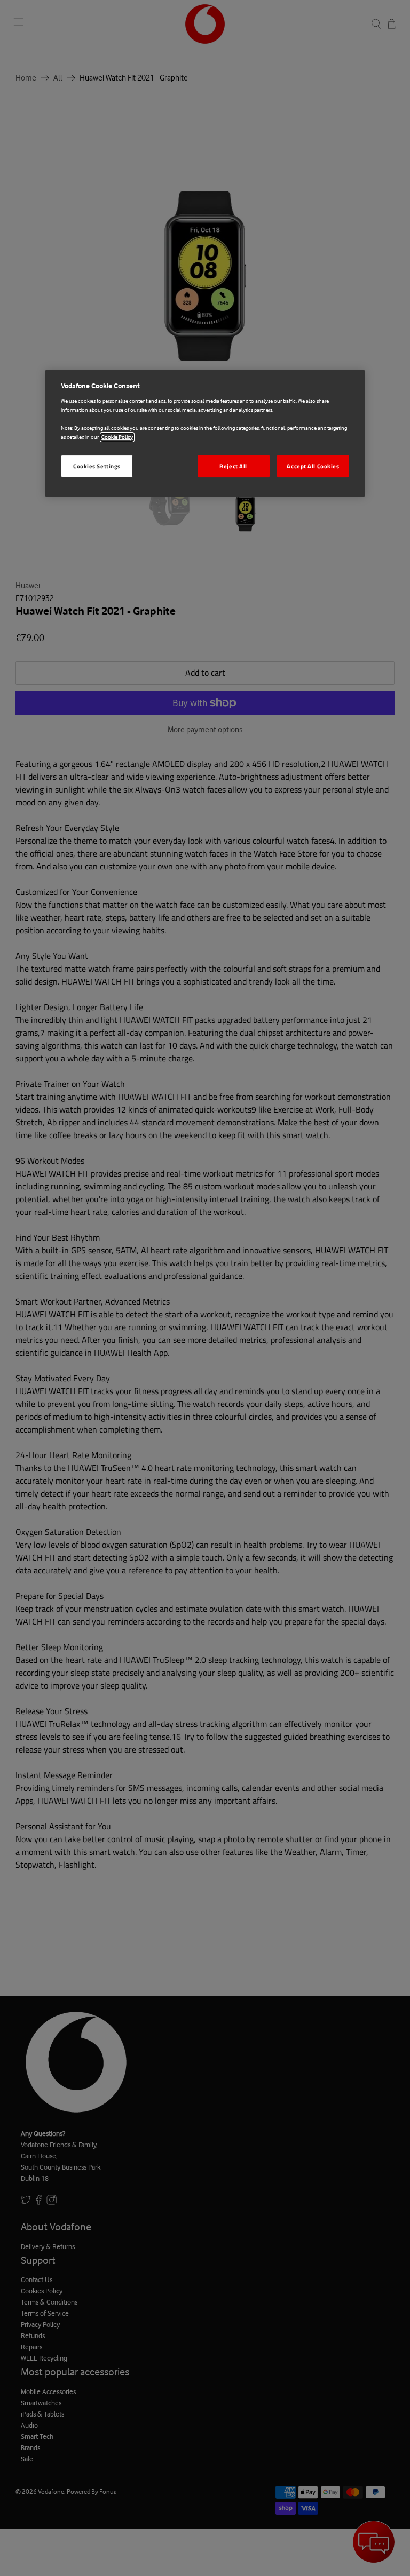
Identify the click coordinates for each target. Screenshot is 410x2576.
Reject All (233, 466)
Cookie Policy (117, 437)
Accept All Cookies (313, 466)
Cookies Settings (97, 466)
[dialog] (205, 434)
